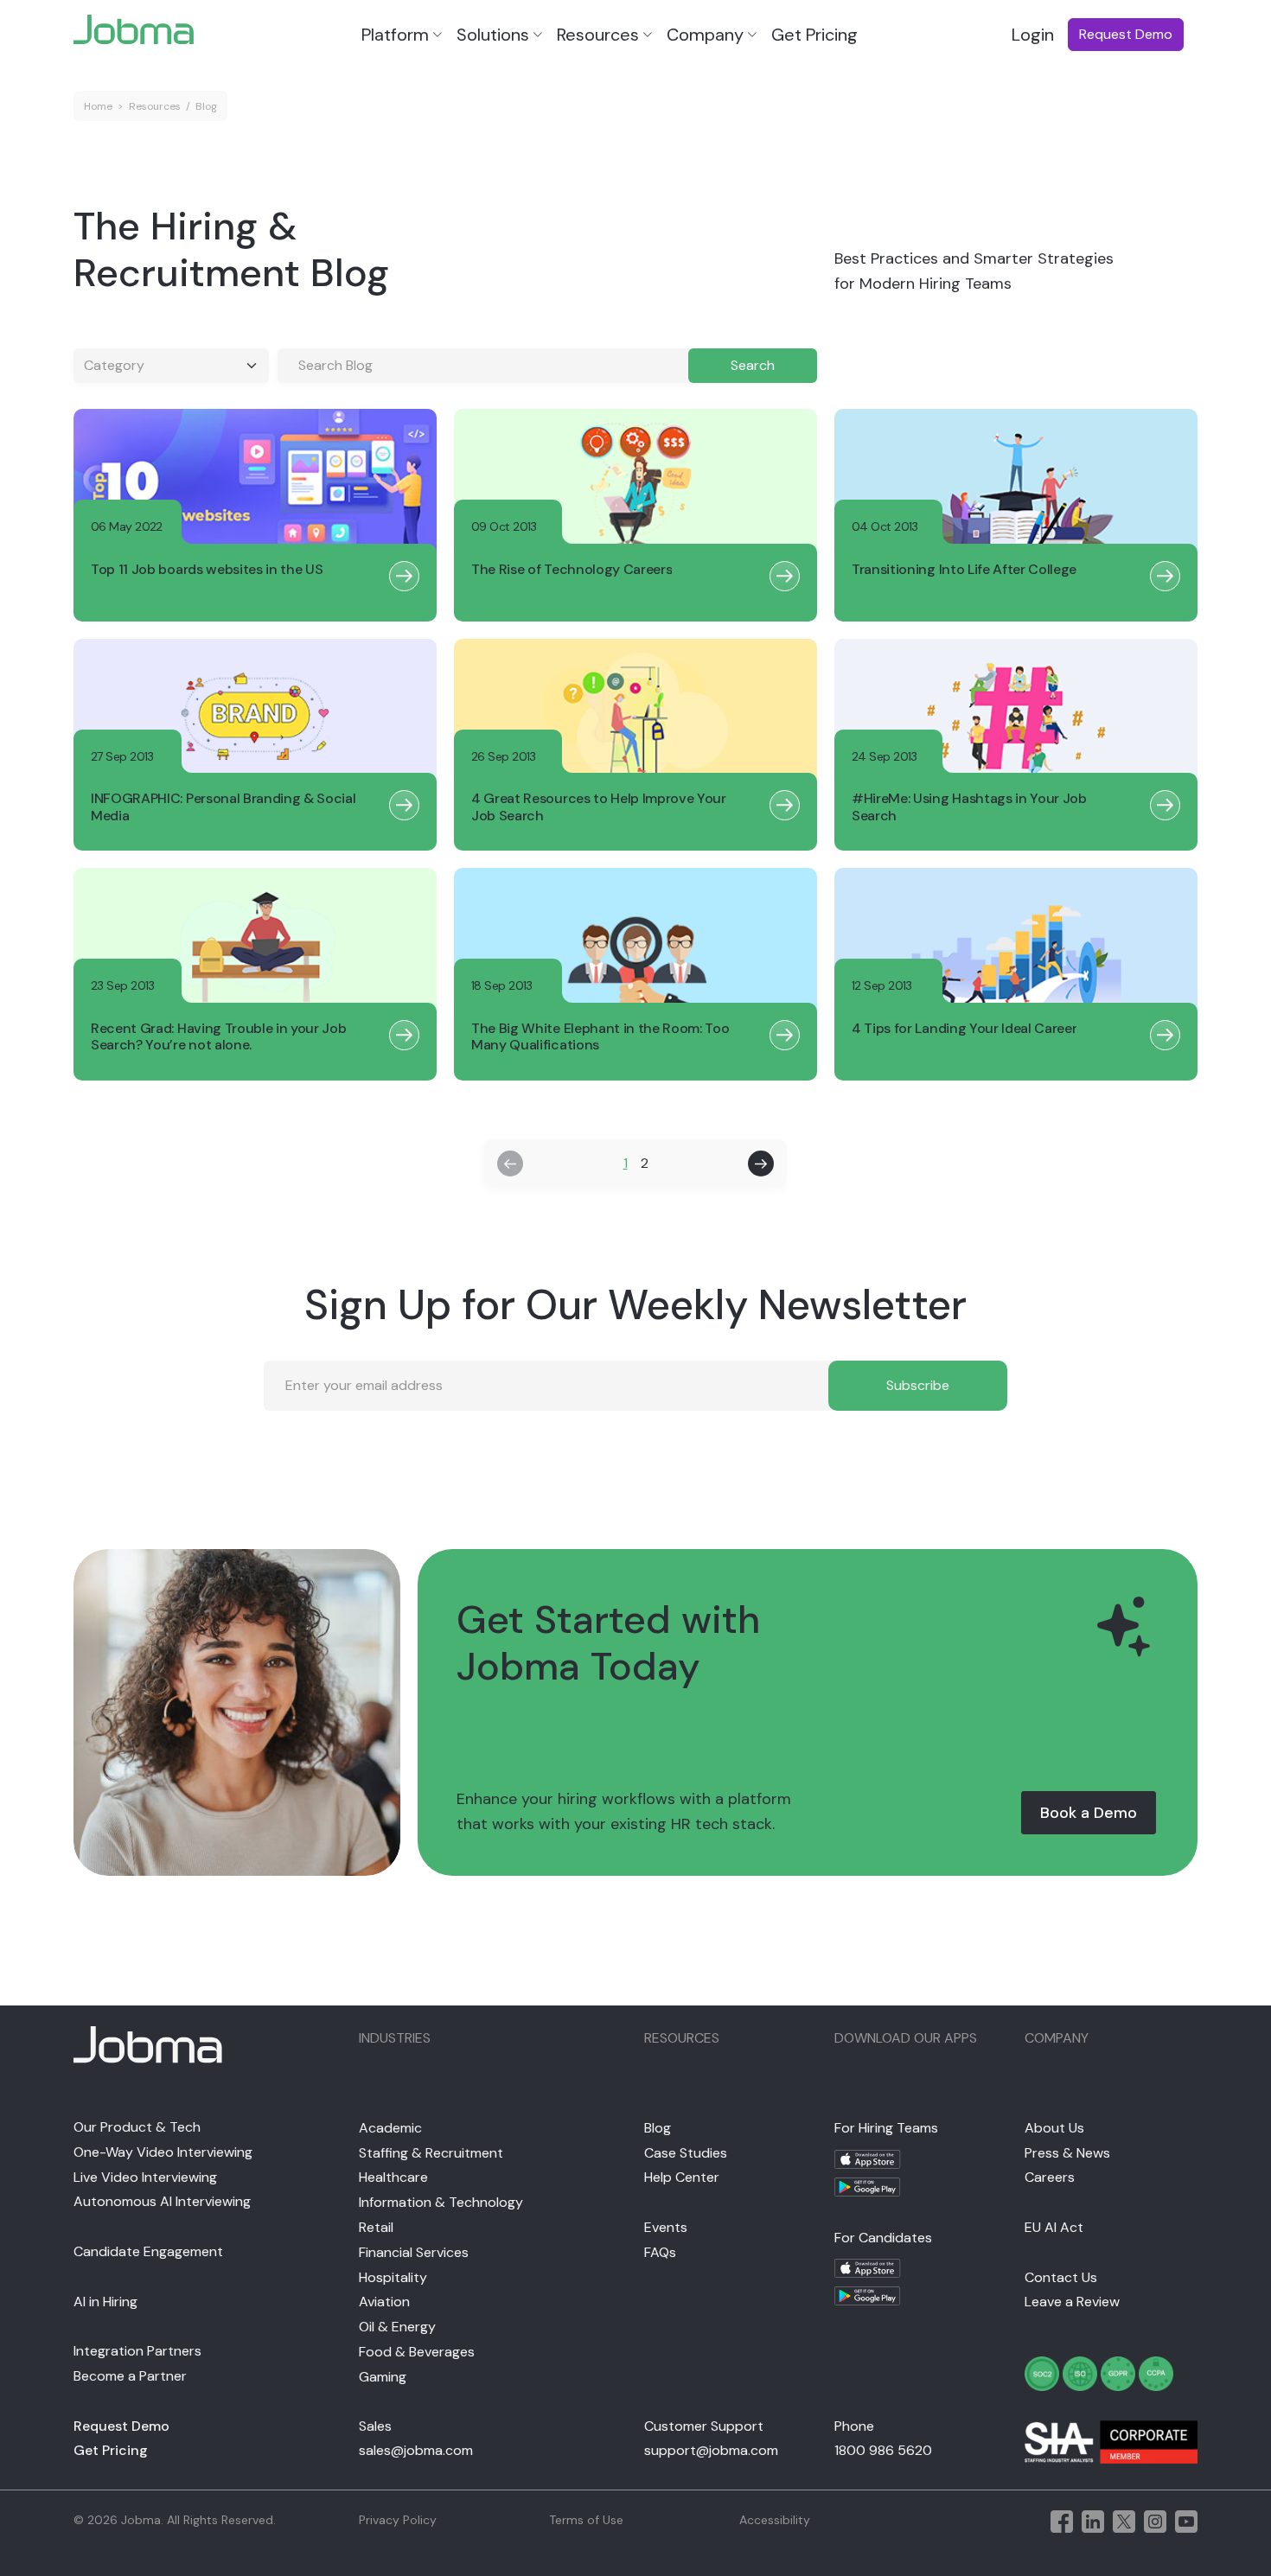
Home (98, 106)
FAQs (660, 2252)
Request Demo (121, 2426)
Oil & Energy (397, 2327)
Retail (376, 2227)
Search (753, 365)
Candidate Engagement (148, 2251)
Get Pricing (814, 35)
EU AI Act (1054, 2227)
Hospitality (393, 2277)
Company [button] (705, 35)
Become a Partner (130, 2376)
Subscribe (918, 1385)
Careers (1050, 2177)
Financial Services (414, 2252)
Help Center (682, 2177)
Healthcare (393, 2177)
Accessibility (775, 2520)
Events (666, 2227)
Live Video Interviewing (145, 2177)
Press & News (1067, 2153)
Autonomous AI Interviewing (162, 2201)
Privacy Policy (398, 2520)
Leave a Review (1072, 2302)
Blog (206, 106)
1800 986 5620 (883, 2450)
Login (1033, 35)
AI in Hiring (105, 2302)
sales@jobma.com (416, 2450)
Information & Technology (441, 2202)
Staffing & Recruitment (431, 2153)
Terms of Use (586, 2520)
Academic (390, 2128)
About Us (1054, 2128)
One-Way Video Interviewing (163, 2152)
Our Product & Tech (137, 2127)
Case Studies (686, 2153)
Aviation (384, 2302)
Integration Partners (137, 2351)
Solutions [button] (493, 35)
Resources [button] (598, 35)
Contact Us (1061, 2277)
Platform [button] (395, 35)
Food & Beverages (417, 2352)
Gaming (383, 2377)
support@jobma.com (711, 2450)
